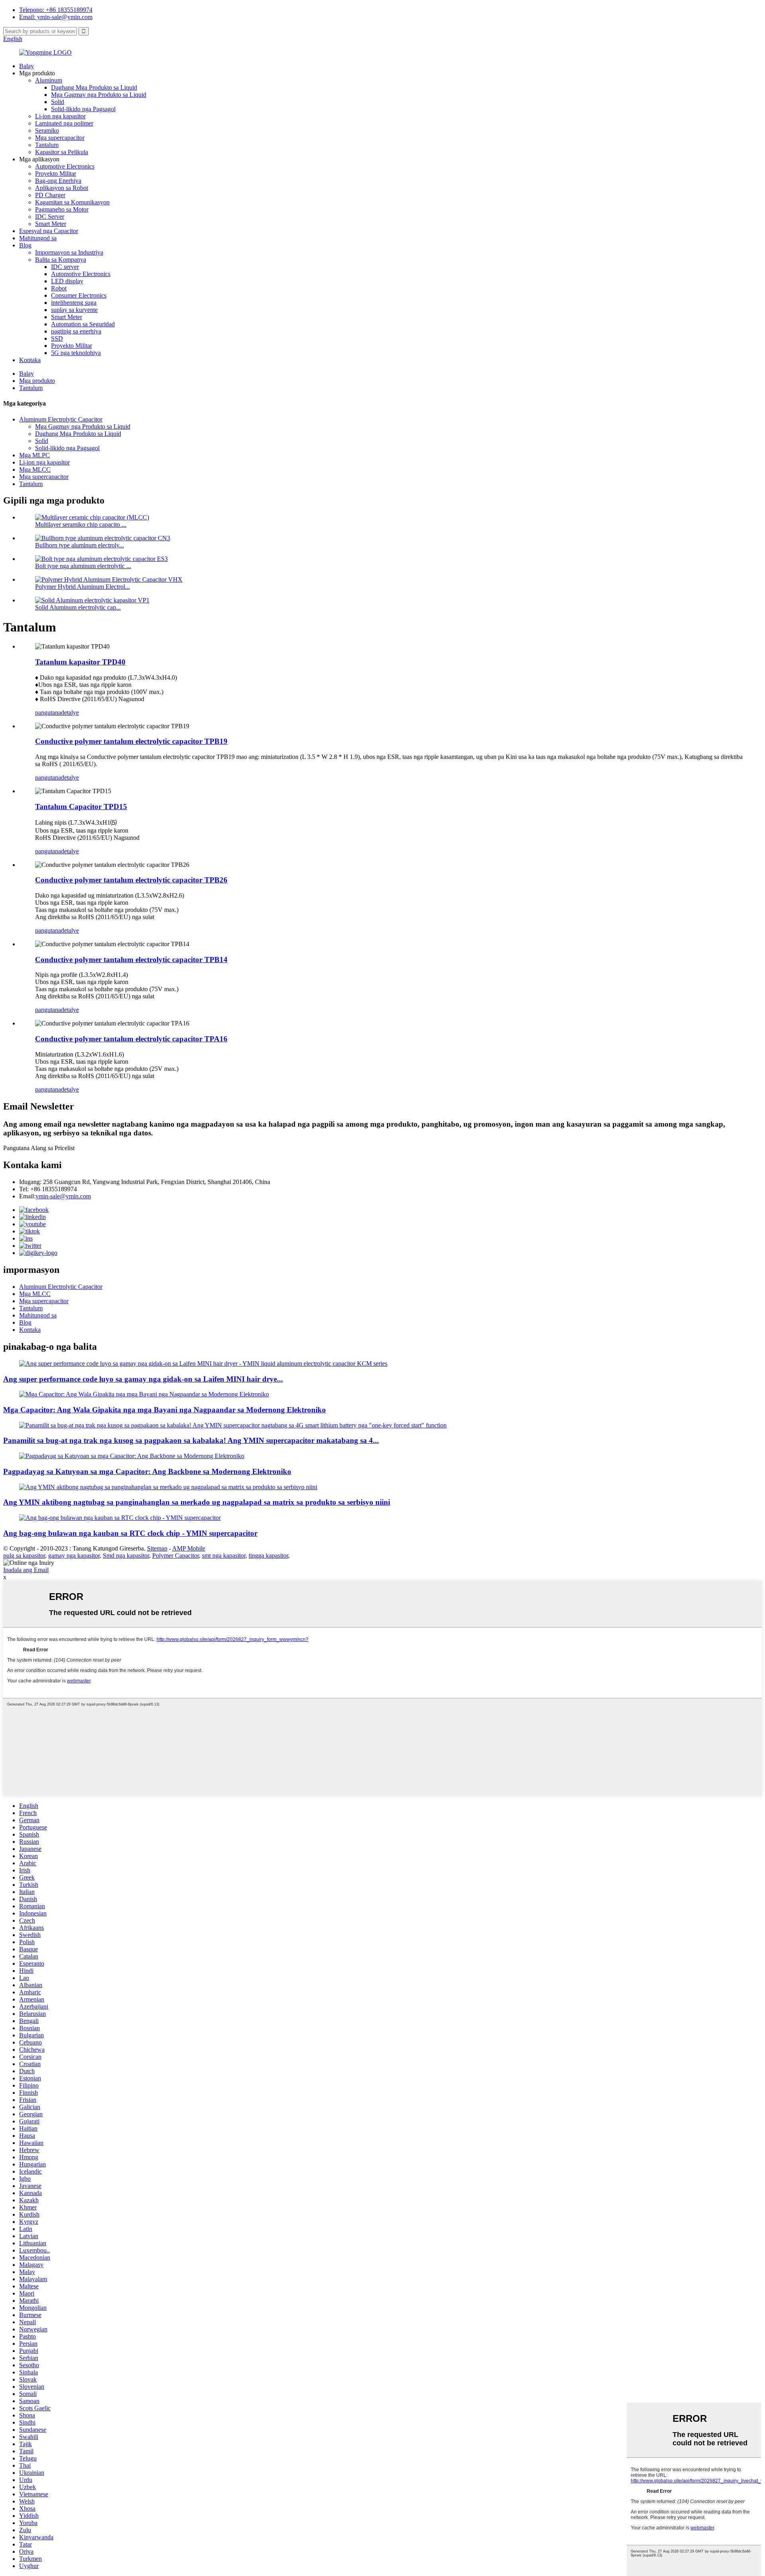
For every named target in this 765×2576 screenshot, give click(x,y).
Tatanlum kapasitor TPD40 (80, 662)
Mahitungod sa (38, 238)
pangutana (48, 713)
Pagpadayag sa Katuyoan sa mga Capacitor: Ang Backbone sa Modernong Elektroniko (147, 1471)
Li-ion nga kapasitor (60, 116)
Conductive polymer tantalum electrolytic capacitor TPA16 (131, 1039)
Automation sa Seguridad (83, 324)
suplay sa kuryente (74, 310)
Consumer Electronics (79, 295)
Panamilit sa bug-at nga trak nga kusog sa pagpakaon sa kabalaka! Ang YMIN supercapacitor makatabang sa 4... (191, 1440)
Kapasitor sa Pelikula (62, 152)
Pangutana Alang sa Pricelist (39, 1148)
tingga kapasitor (268, 1556)
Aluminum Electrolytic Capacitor (61, 419)
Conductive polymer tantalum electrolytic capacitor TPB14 (131, 960)
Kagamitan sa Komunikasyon (72, 202)
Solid (58, 102)
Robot (59, 288)
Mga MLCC (35, 470)
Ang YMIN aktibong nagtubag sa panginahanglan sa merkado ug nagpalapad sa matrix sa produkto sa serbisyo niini (197, 1502)
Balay (26, 66)
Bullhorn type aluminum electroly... (79, 545)
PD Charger (50, 195)
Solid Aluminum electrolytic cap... (78, 607)
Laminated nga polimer (64, 123)
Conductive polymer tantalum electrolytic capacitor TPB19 (131, 741)
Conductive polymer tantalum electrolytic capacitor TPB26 (131, 880)
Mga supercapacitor (60, 138)
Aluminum (49, 80)
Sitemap (157, 1548)
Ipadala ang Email (26, 1570)
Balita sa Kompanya (61, 260)
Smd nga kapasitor (126, 1556)
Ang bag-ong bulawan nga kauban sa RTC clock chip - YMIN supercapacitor (130, 1533)
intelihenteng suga (74, 303)
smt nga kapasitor (224, 1556)
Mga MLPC (34, 455)
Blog (25, 245)
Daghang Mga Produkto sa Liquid (94, 87)
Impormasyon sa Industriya (69, 252)
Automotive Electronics (65, 166)
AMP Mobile (189, 1548)
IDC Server (50, 217)
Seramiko (47, 130)
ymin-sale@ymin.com (63, 1196)
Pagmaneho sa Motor (62, 209)
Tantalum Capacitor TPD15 (81, 807)
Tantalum (47, 145)
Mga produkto (37, 381)
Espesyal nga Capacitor (49, 231)
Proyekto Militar (56, 173)
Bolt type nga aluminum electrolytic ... (83, 566)
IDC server (65, 267)
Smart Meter (51, 224)
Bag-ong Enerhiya (58, 181)
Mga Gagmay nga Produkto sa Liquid (99, 95)
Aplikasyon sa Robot (62, 188)
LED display (67, 281)
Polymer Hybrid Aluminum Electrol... (82, 587)
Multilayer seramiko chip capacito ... (81, 524)
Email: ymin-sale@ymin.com (56, 17)
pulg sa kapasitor (24, 1556)
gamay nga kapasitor (74, 1556)
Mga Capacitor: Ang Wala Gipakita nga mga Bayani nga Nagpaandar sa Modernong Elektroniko (165, 1410)
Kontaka (30, 360)
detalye (70, 713)
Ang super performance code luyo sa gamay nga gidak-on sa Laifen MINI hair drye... (143, 1379)
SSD (57, 338)
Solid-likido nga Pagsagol (83, 109)
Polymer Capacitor (176, 1556)
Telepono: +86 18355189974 (56, 10)
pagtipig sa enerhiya (76, 331)
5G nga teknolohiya (76, 353)
